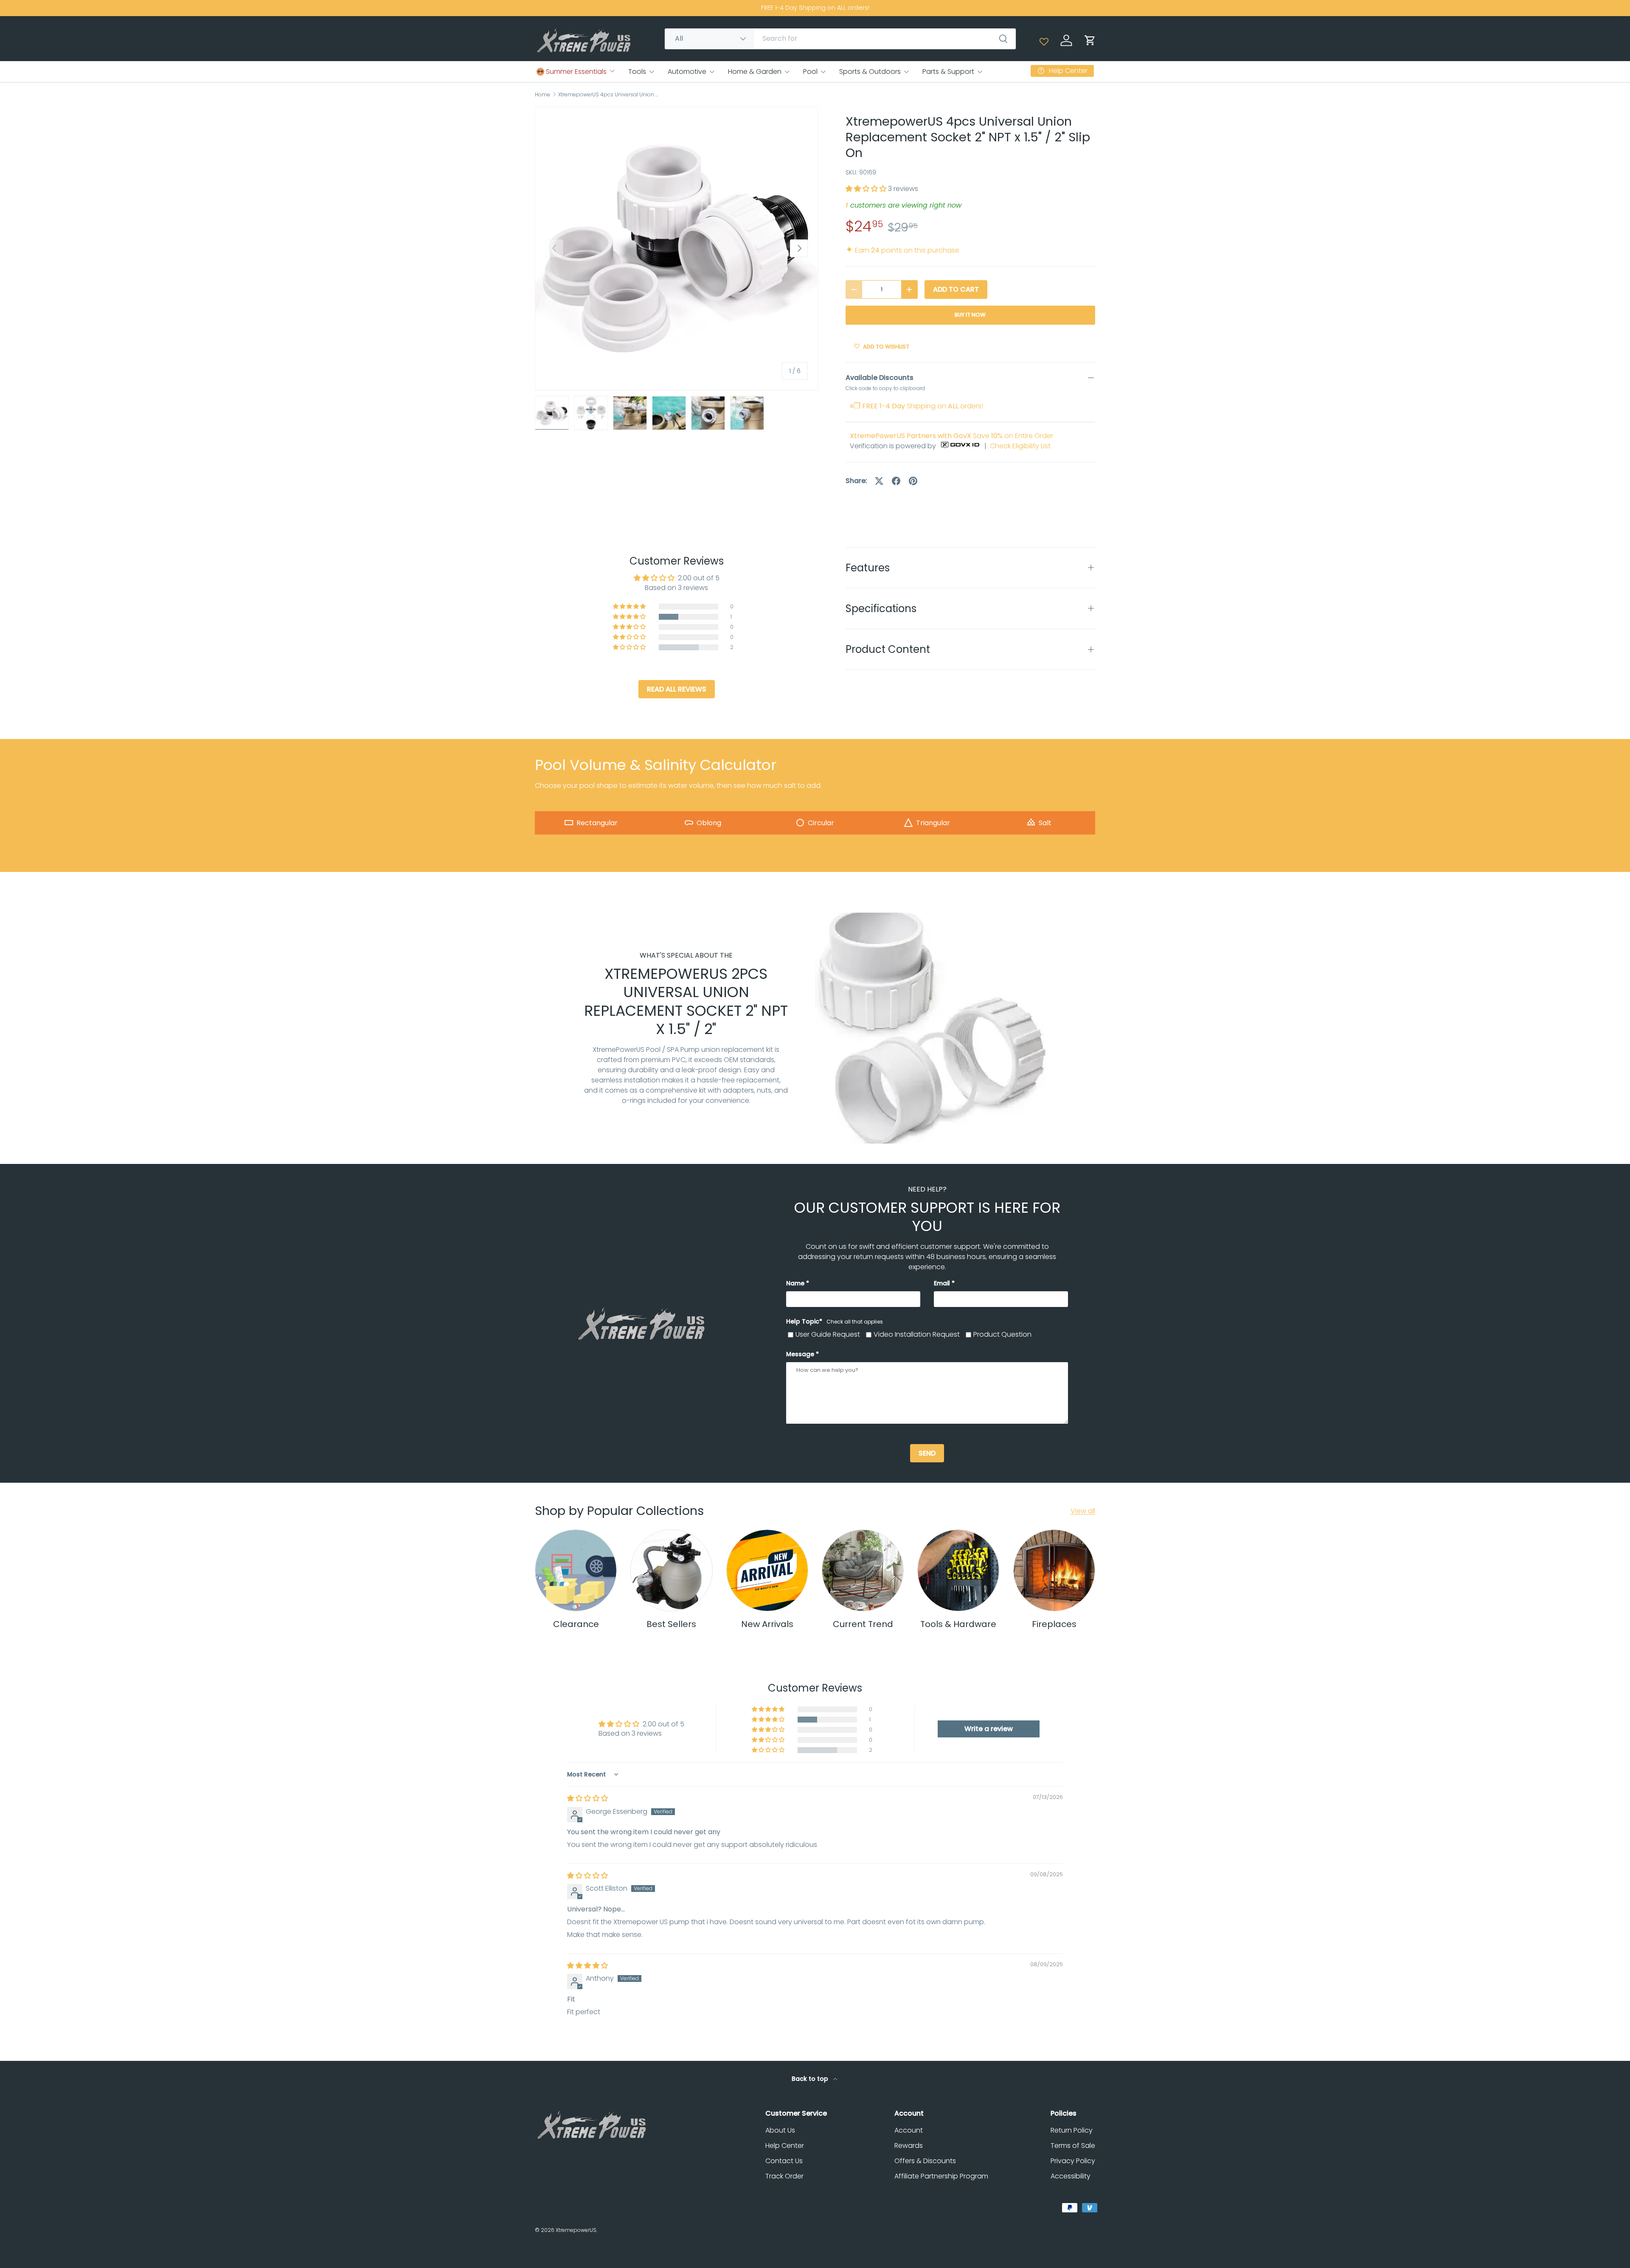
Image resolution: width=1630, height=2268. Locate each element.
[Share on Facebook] (896, 481)
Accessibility (1071, 2176)
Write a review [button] (989, 1729)
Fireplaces (1054, 1624)
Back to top (811, 2079)
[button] (1090, 40)
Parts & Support (948, 72)
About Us (780, 2130)
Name (795, 1283)
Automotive (687, 72)
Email (942, 1283)
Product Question (1002, 1334)
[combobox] (840, 38)
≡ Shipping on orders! (916, 406)
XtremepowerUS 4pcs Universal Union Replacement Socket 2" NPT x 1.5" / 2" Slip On (609, 95)
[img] (587, 1798)
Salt (1045, 823)
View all (1083, 1511)
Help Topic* (835, 1321)
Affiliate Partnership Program (941, 2176)
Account (909, 2130)
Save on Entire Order (951, 436)
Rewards (909, 2146)
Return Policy (1072, 2130)
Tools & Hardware (958, 1624)
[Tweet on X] (879, 481)
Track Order (784, 2176)
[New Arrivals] (767, 1570)
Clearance (576, 1624)
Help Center (785, 2146)
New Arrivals (767, 1624)
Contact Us (784, 2161)
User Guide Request (828, 1334)
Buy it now (970, 315)
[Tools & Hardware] (958, 1570)
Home (542, 95)
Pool (810, 72)
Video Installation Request (917, 1334)
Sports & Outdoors (870, 72)
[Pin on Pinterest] (913, 481)
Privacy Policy (1073, 2161)
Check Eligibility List (1020, 446)
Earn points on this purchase (902, 250)
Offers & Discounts (925, 2161)
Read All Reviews (677, 689)
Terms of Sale (1073, 2146)
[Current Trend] (863, 1570)
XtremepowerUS (576, 2230)
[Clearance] (576, 1570)
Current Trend (863, 1624)
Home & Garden (755, 72)
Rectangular (597, 823)
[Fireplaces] (1054, 1570)
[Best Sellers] (671, 1570)
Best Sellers (671, 1624)
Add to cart (956, 289)
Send (927, 1453)
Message (800, 1354)
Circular (821, 823)
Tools (637, 72)
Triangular (933, 823)
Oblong (709, 823)
